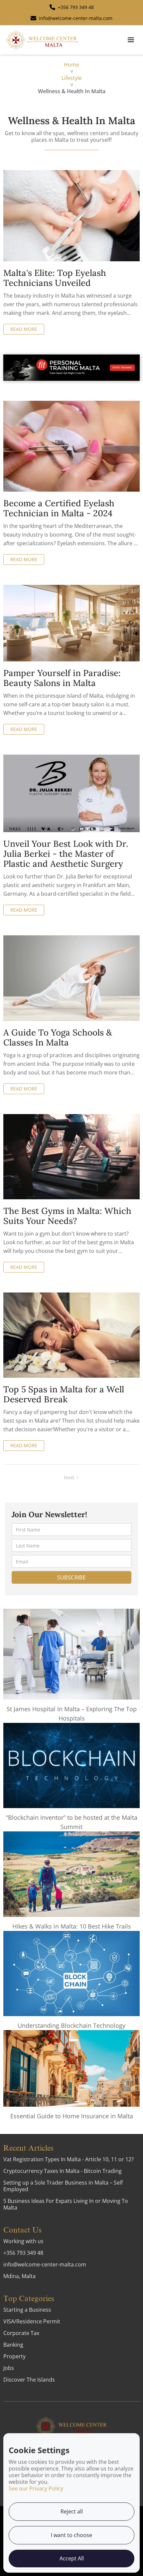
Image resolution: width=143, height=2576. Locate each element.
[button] (131, 40)
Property (14, 2356)
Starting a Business (27, 2310)
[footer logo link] (71, 2426)
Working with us (23, 2241)
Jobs (9, 2368)
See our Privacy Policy (36, 2488)
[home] (42, 40)
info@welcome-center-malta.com (45, 2264)
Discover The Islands (29, 2380)
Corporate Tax (21, 2333)
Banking (13, 2345)
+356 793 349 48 (23, 2253)
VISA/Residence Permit (32, 2321)
